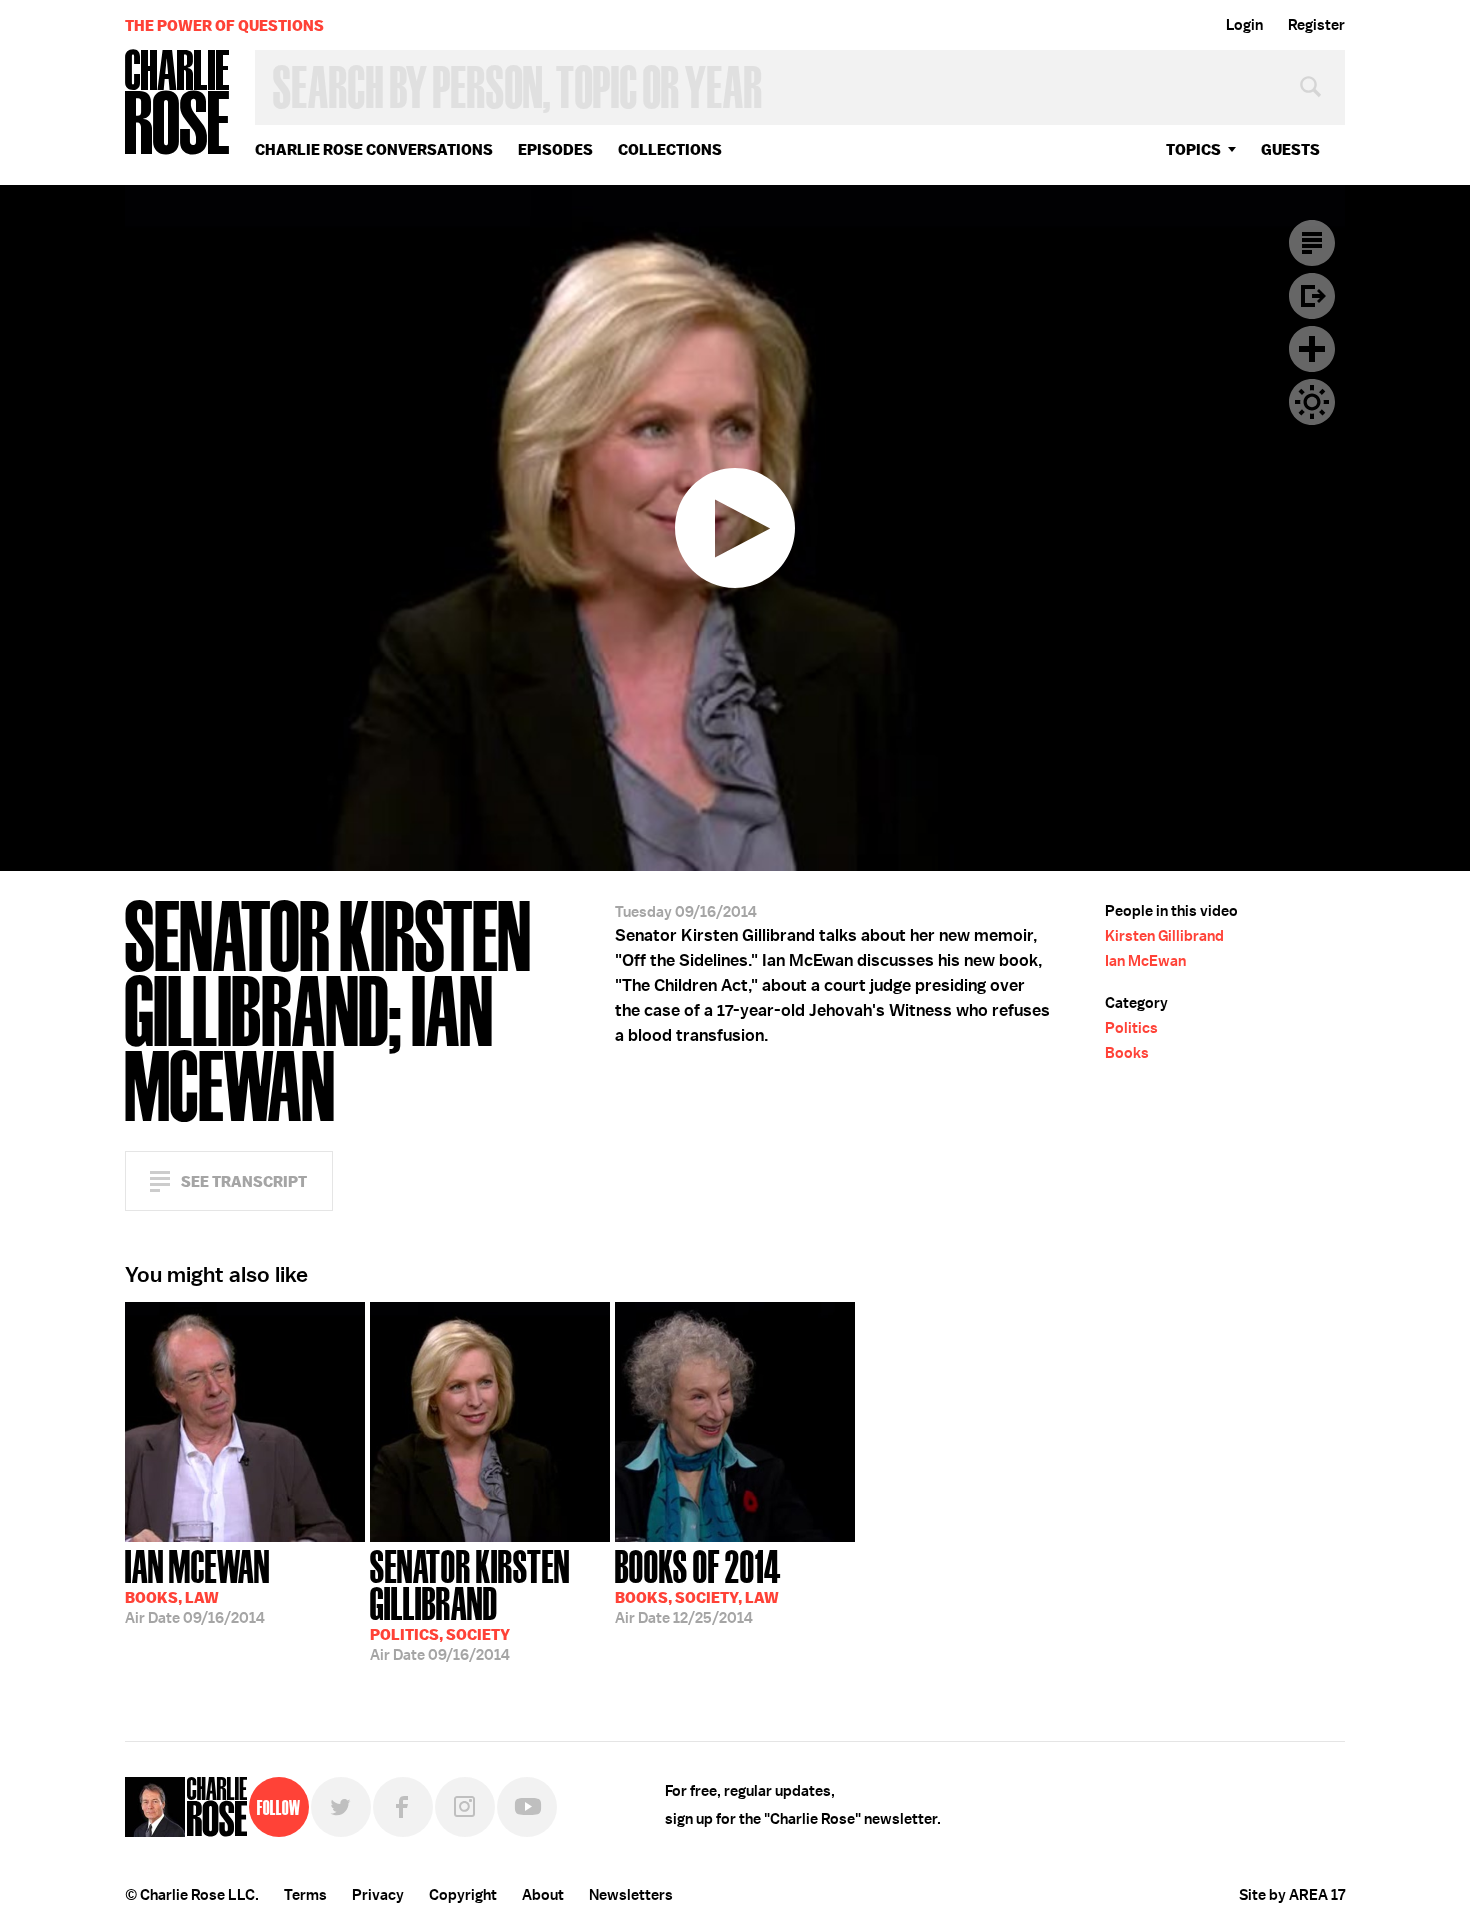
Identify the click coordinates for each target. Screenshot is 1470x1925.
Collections (670, 149)
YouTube (527, 1807)
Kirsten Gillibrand (1164, 936)
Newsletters (631, 1895)
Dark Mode (1312, 402)
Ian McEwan (1145, 961)
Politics (1131, 1028)
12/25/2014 (698, 1585)
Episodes (555, 149)
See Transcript (244, 1181)
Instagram (465, 1807)
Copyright (463, 1895)
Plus (1312, 349)
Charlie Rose (178, 103)
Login (1244, 25)
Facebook (403, 1807)
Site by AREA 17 (1292, 1895)
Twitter (341, 1807)
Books (1127, 1053)
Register (1316, 25)
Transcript (1312, 243)
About (543, 1895)
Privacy (378, 1895)
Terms (305, 1895)
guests (1290, 149)
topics (1193, 149)
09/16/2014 (197, 1585)
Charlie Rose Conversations (374, 149)
